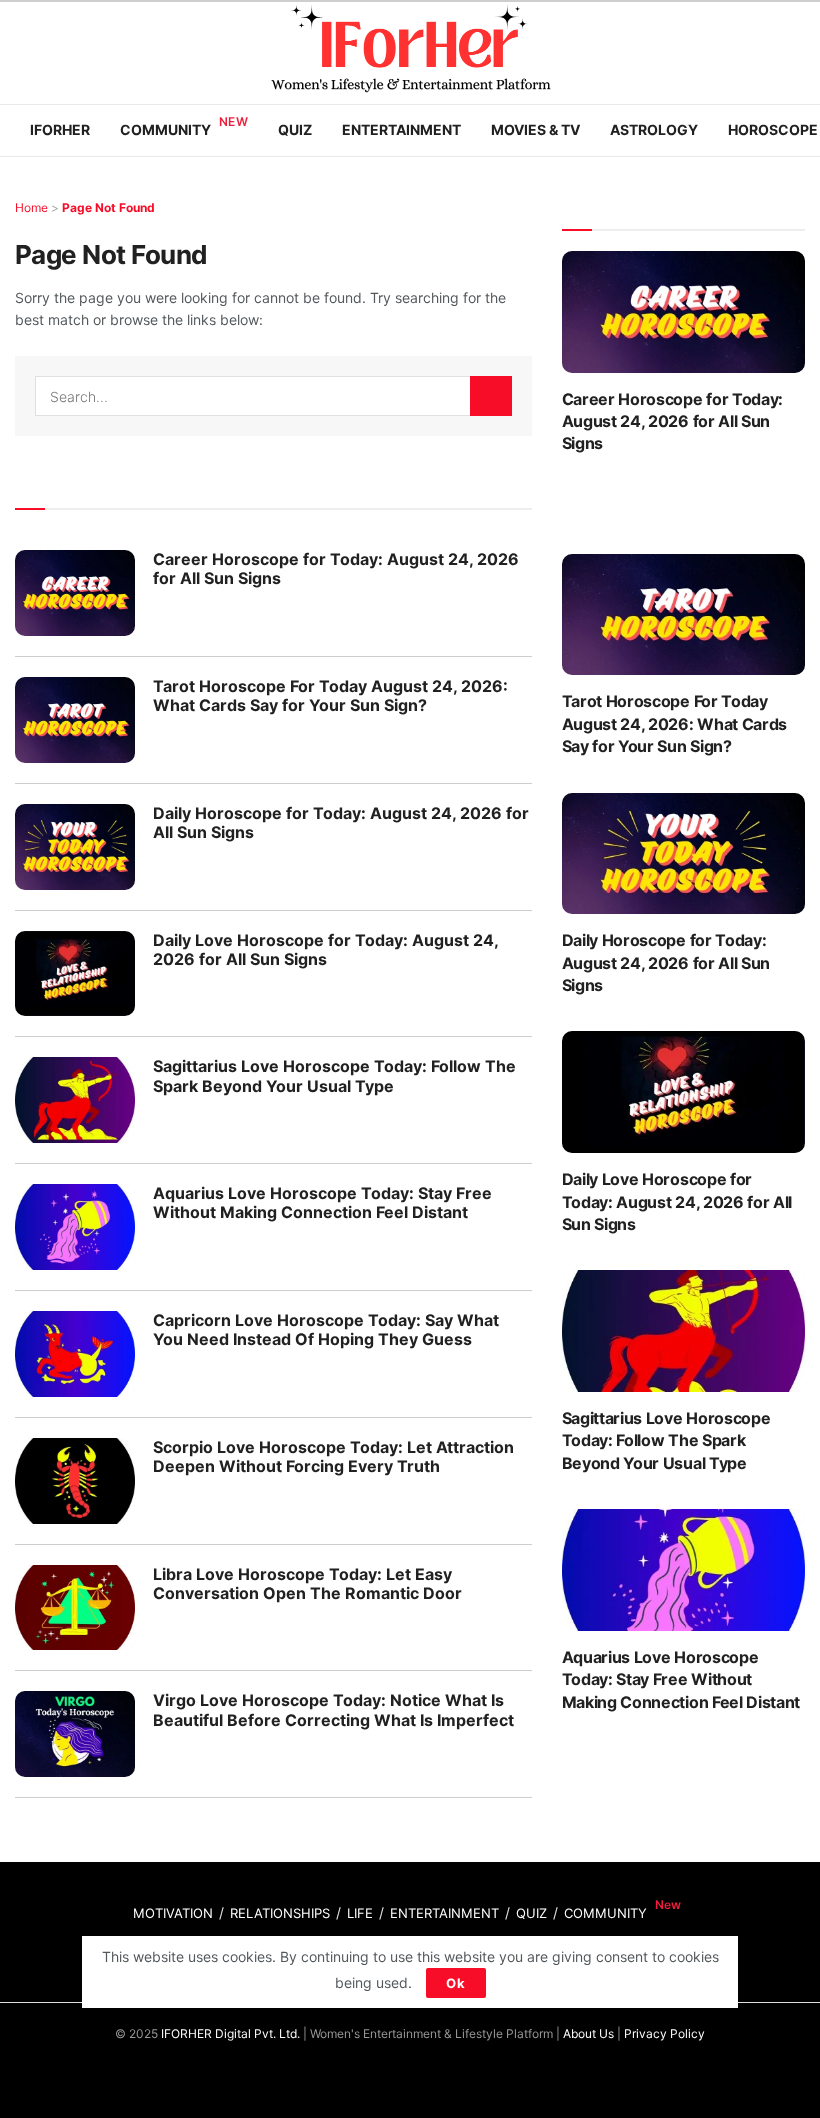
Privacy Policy (664, 2033)
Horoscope (773, 129)
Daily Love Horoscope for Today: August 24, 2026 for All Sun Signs (325, 949)
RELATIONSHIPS (280, 1913)
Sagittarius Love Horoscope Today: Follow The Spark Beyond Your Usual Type (334, 1075)
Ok (456, 1983)
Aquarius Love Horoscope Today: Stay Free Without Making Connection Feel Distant (322, 1202)
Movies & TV (535, 129)
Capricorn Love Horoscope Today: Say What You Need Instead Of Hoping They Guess (326, 1329)
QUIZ (531, 1913)
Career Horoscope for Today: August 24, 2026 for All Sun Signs (336, 568)
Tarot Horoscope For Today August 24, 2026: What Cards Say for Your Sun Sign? (330, 695)
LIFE (360, 1913)
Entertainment (401, 129)
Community (165, 129)
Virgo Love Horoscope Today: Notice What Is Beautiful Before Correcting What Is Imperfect (333, 1709)
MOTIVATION (173, 1913)
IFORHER (60, 129)
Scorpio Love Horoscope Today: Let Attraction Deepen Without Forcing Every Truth (333, 1456)
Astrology (654, 129)
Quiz (295, 129)
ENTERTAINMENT (444, 1913)
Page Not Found (108, 207)
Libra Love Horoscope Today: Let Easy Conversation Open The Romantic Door (307, 1583)
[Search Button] (491, 396)
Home (31, 207)
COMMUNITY (605, 1913)
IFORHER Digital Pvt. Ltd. (230, 2033)
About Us (588, 2033)
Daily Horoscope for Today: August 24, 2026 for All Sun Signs (341, 822)
